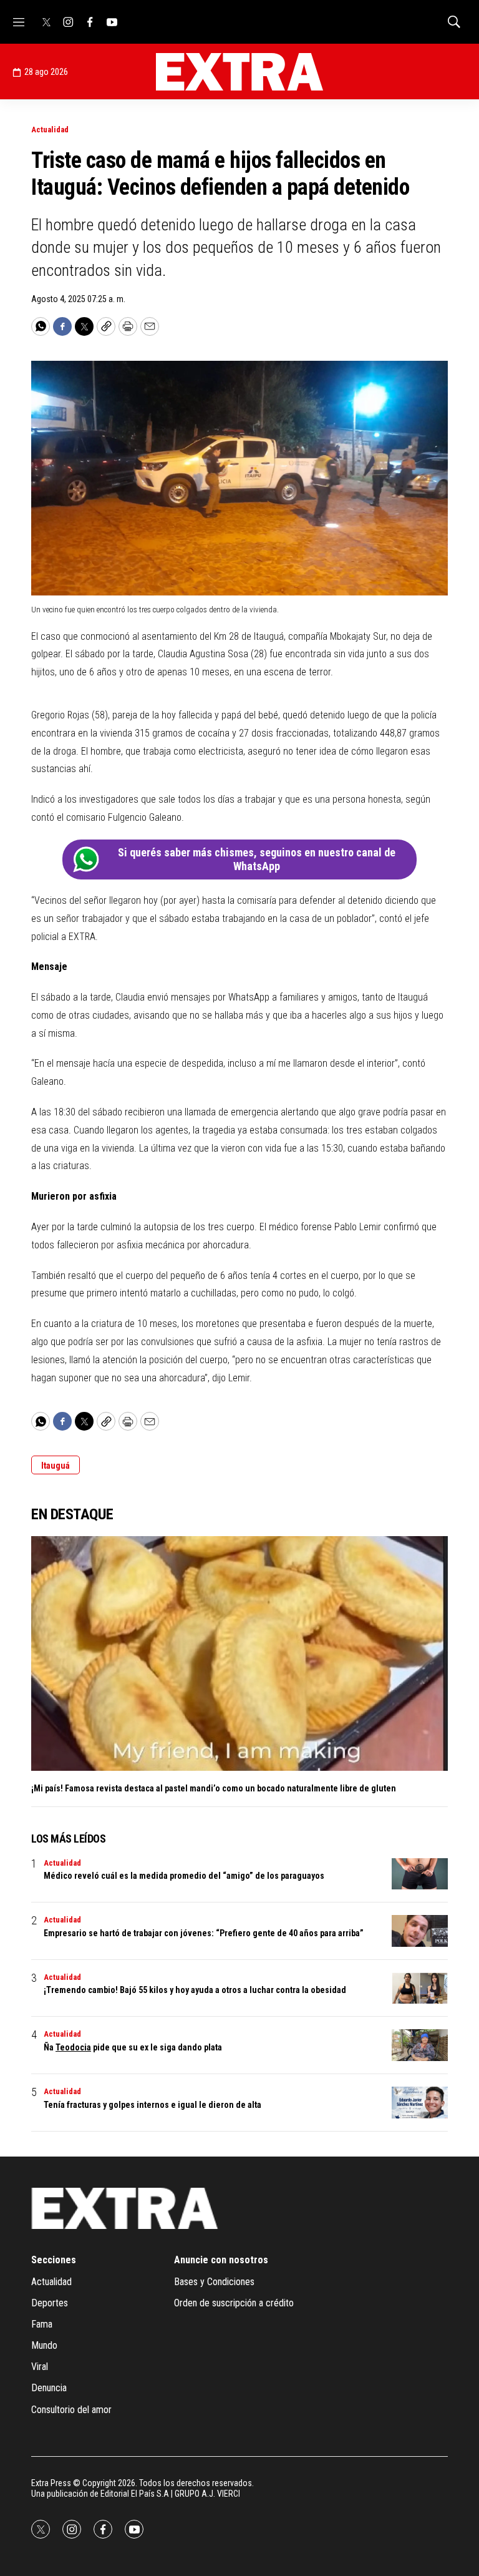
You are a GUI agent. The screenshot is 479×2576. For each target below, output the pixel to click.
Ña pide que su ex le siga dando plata (133, 2047)
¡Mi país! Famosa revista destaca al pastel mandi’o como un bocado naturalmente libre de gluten (214, 1788)
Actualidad (50, 130)
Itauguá (56, 1466)
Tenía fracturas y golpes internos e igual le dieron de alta (152, 2105)
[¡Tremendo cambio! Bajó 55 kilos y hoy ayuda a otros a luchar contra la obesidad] (420, 1988)
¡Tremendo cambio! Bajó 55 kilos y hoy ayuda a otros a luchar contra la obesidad (195, 1990)
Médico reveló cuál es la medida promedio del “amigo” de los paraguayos (184, 1876)
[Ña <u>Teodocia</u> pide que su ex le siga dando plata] (420, 2045)
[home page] (239, 72)
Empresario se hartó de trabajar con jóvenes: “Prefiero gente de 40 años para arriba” (204, 1933)
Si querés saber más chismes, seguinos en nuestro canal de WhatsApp (257, 859)
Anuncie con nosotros (221, 2260)
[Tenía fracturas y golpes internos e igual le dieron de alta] (420, 2103)
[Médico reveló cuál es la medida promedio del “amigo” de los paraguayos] (420, 1874)
